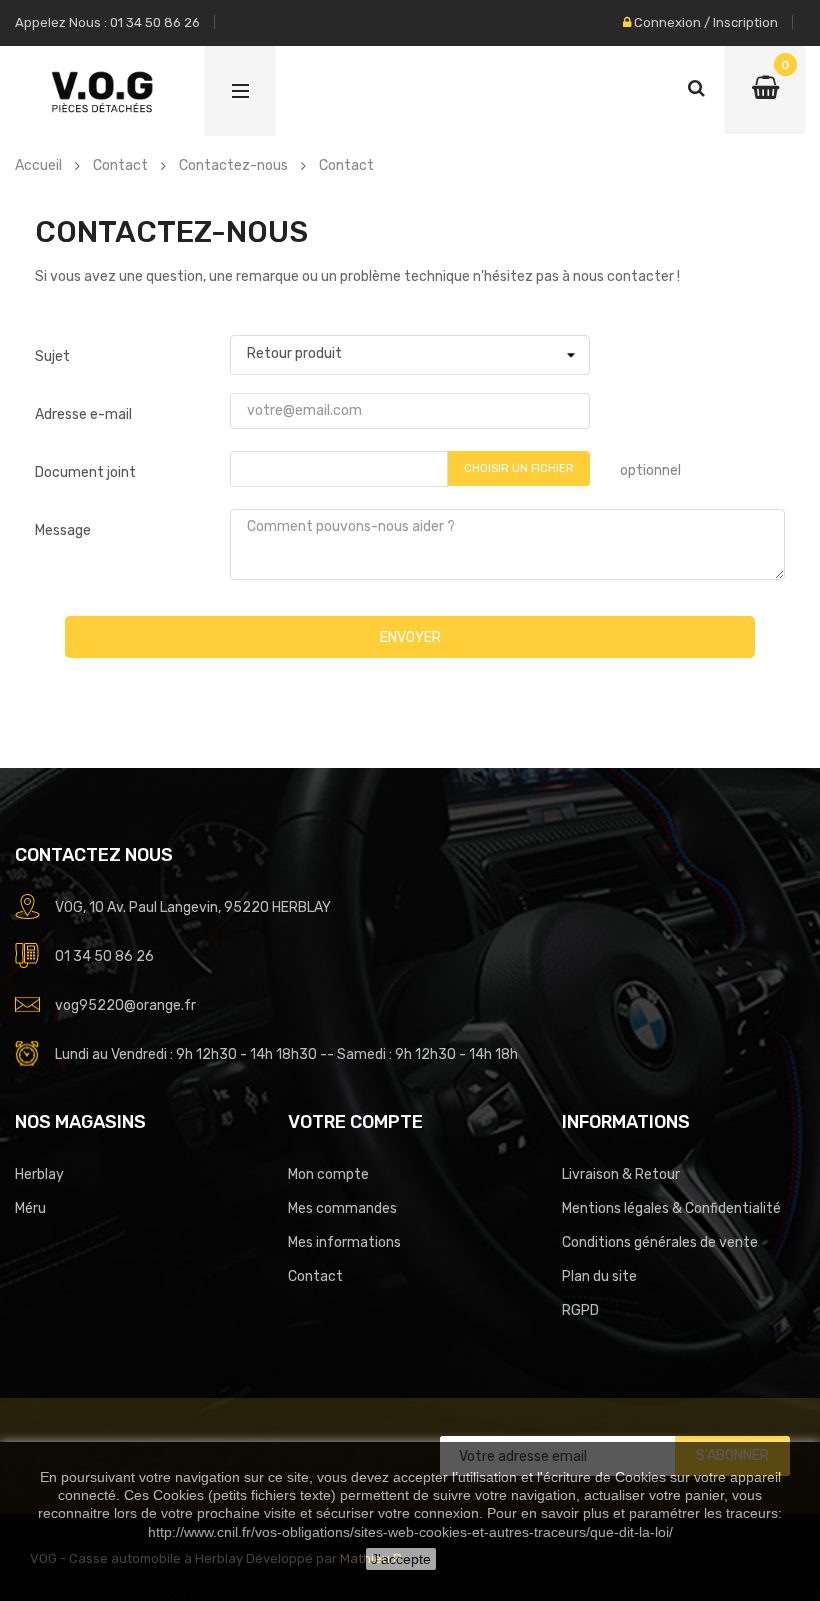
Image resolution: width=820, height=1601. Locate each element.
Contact (315, 1276)
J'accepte (401, 1559)
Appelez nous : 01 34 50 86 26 (107, 22)
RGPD (580, 1310)
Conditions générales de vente (660, 1242)
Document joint (85, 472)
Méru (30, 1208)
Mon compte (328, 1174)
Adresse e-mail (83, 414)
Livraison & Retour (621, 1174)
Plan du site (599, 1276)
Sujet (52, 356)
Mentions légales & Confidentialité (671, 1208)
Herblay (39, 1174)
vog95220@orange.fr (125, 1005)
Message (63, 530)
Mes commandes (342, 1208)
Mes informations (344, 1242)
